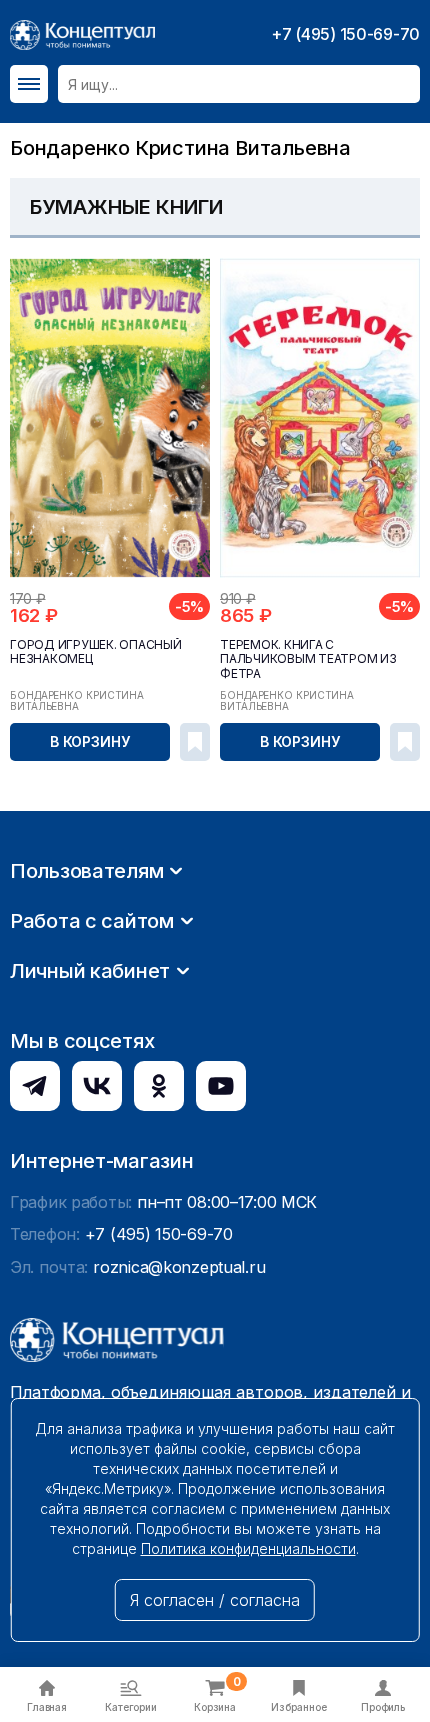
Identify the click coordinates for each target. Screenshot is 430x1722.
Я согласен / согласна (215, 1600)
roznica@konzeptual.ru (179, 1267)
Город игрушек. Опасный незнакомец (96, 652)
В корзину (90, 741)
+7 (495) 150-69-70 (345, 34)
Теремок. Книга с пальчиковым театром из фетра (308, 659)
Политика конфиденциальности (248, 1548)
